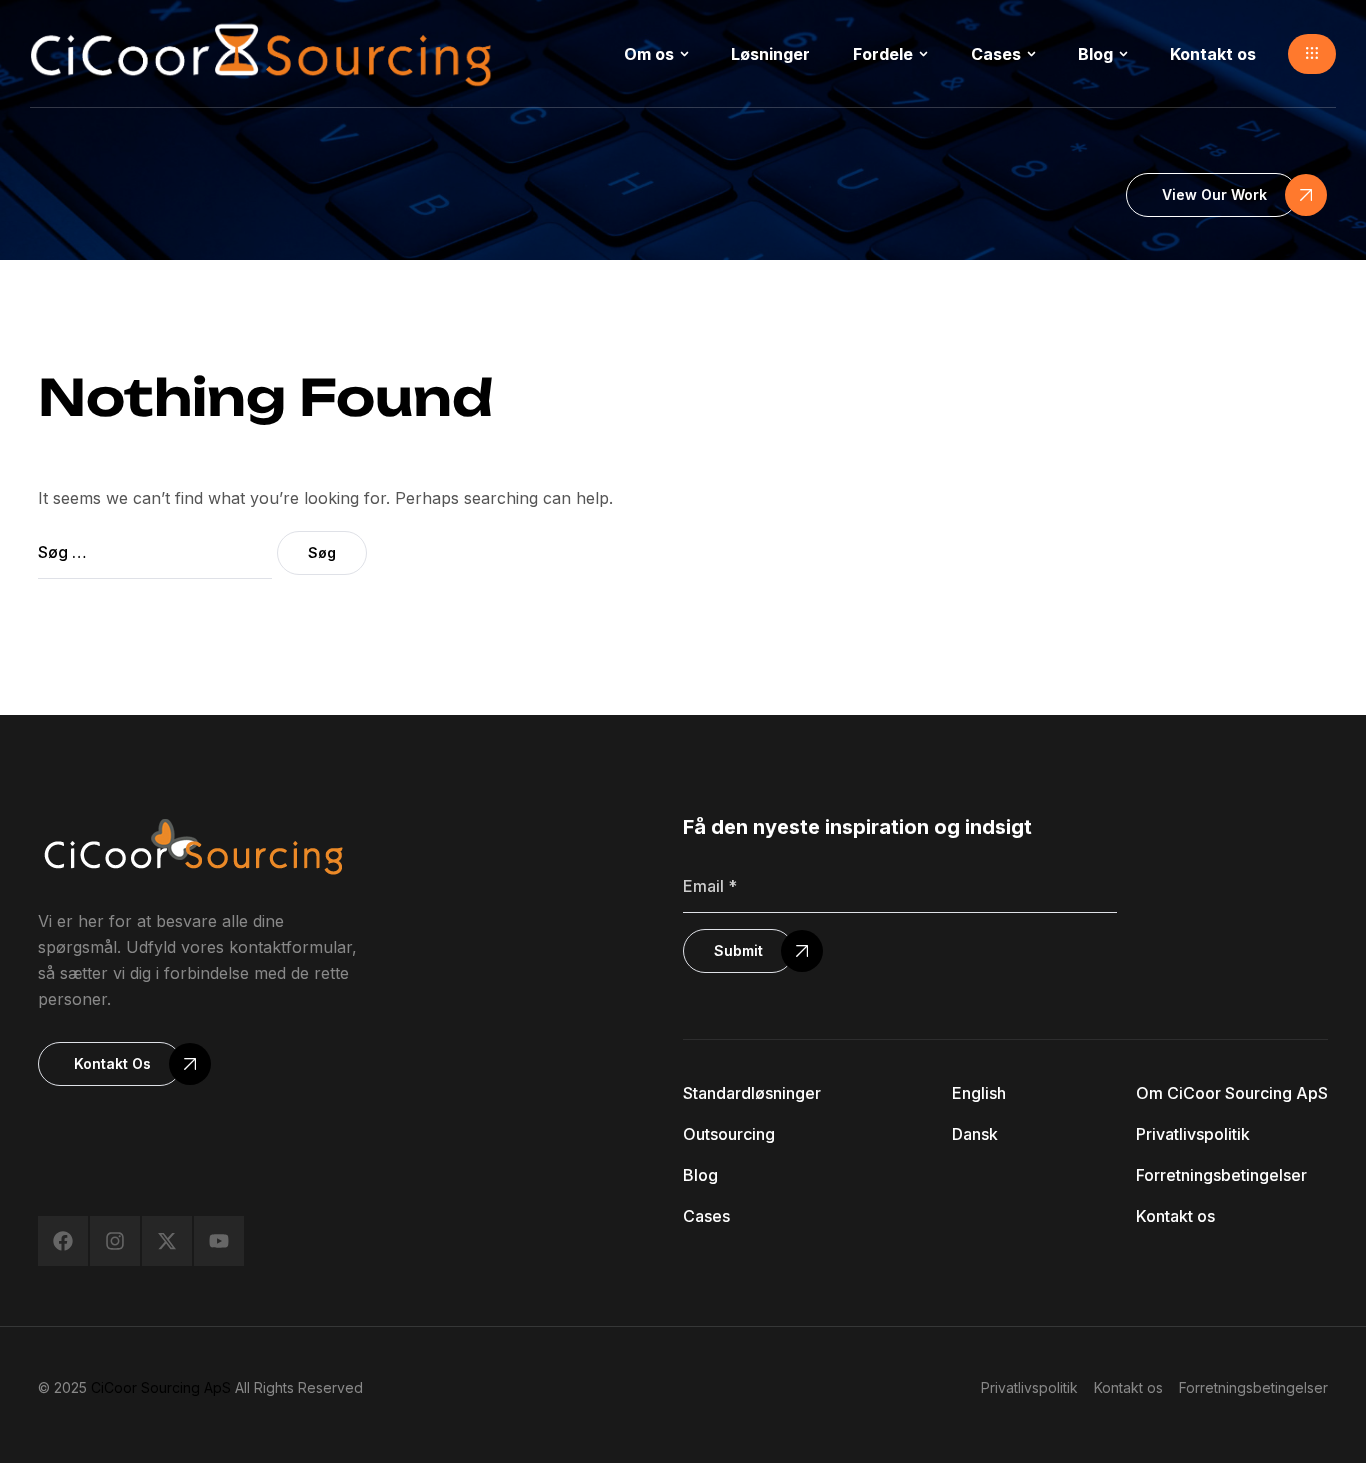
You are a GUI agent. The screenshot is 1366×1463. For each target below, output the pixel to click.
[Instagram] (115, 1241)
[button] (1312, 54)
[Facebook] (63, 1241)
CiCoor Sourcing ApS (161, 1387)
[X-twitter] (167, 1241)
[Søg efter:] (157, 552)
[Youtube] (219, 1241)
